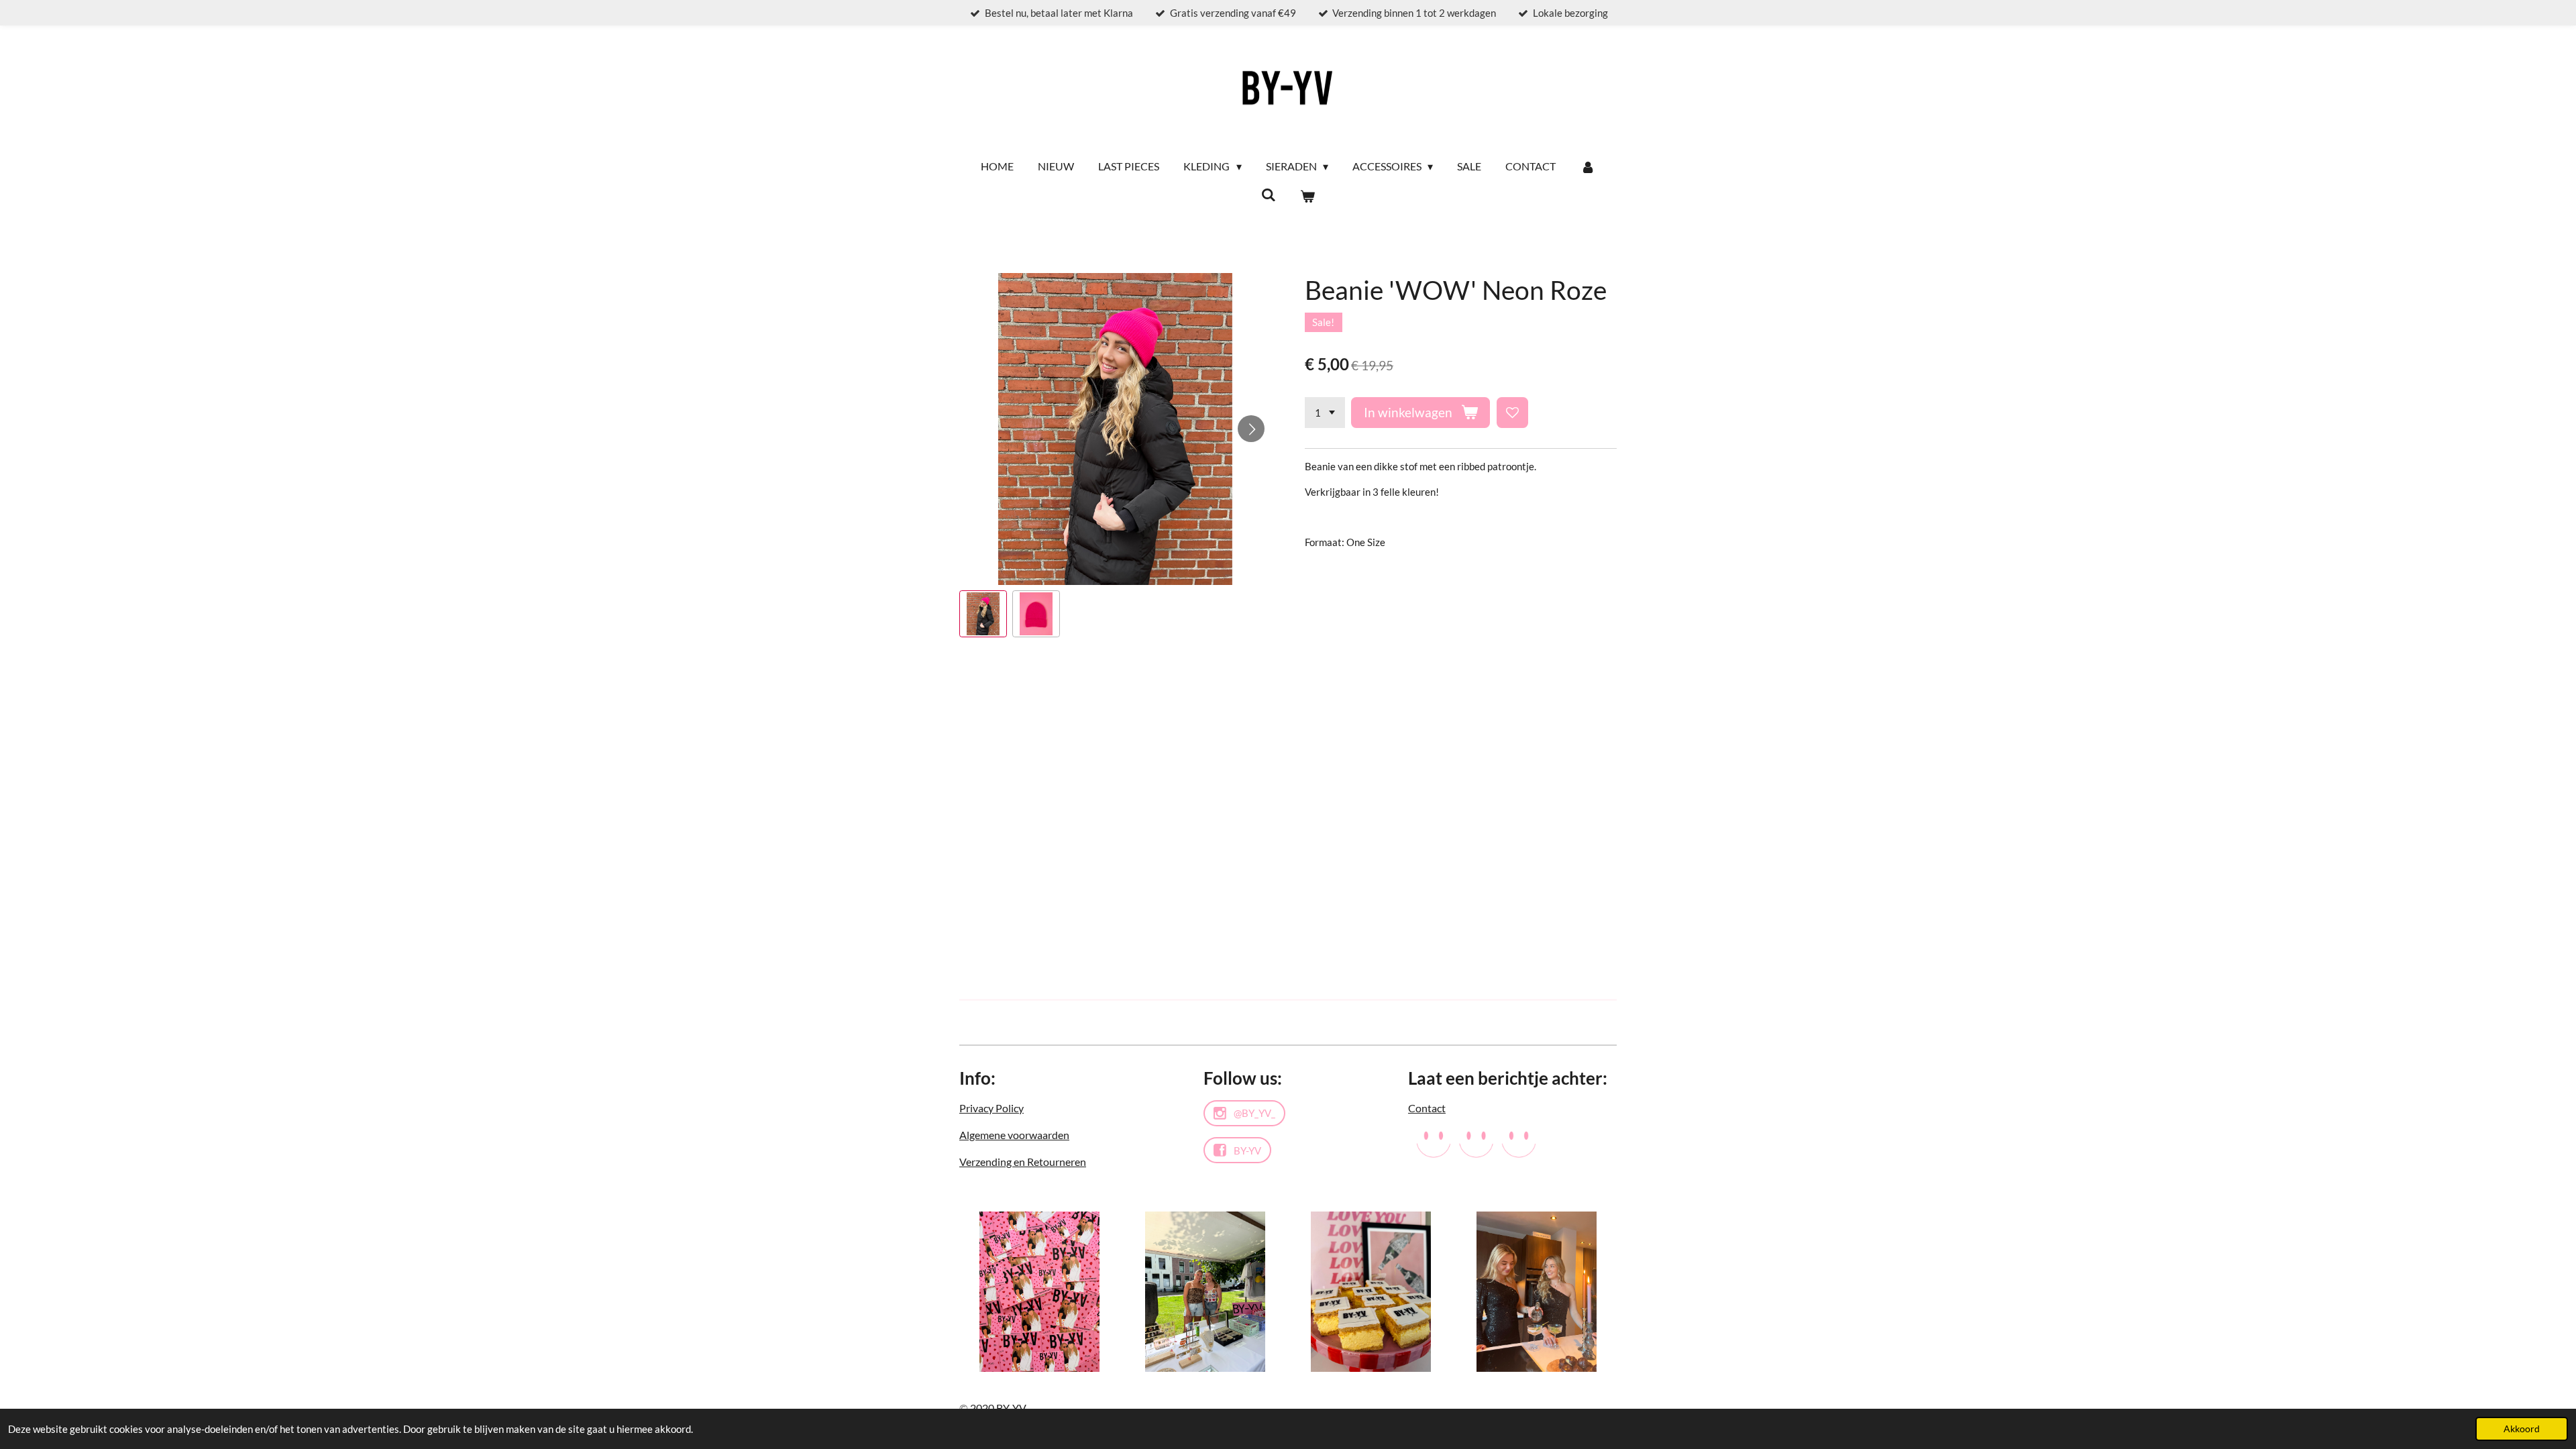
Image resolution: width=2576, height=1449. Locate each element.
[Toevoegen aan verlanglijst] (1512, 413)
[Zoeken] (1269, 194)
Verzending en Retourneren (1023, 1162)
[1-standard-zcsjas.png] (1205, 1292)
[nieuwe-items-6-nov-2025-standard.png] (1371, 1292)
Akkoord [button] (2522, 1429)
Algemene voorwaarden (1014, 1135)
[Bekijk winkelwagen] (1307, 196)
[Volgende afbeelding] (1251, 429)
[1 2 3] (1325, 413)
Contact (1427, 1108)
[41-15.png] (1537, 1292)
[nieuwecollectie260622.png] (1039, 1292)
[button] (983, 614)
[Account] (1587, 166)
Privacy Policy (991, 1108)
